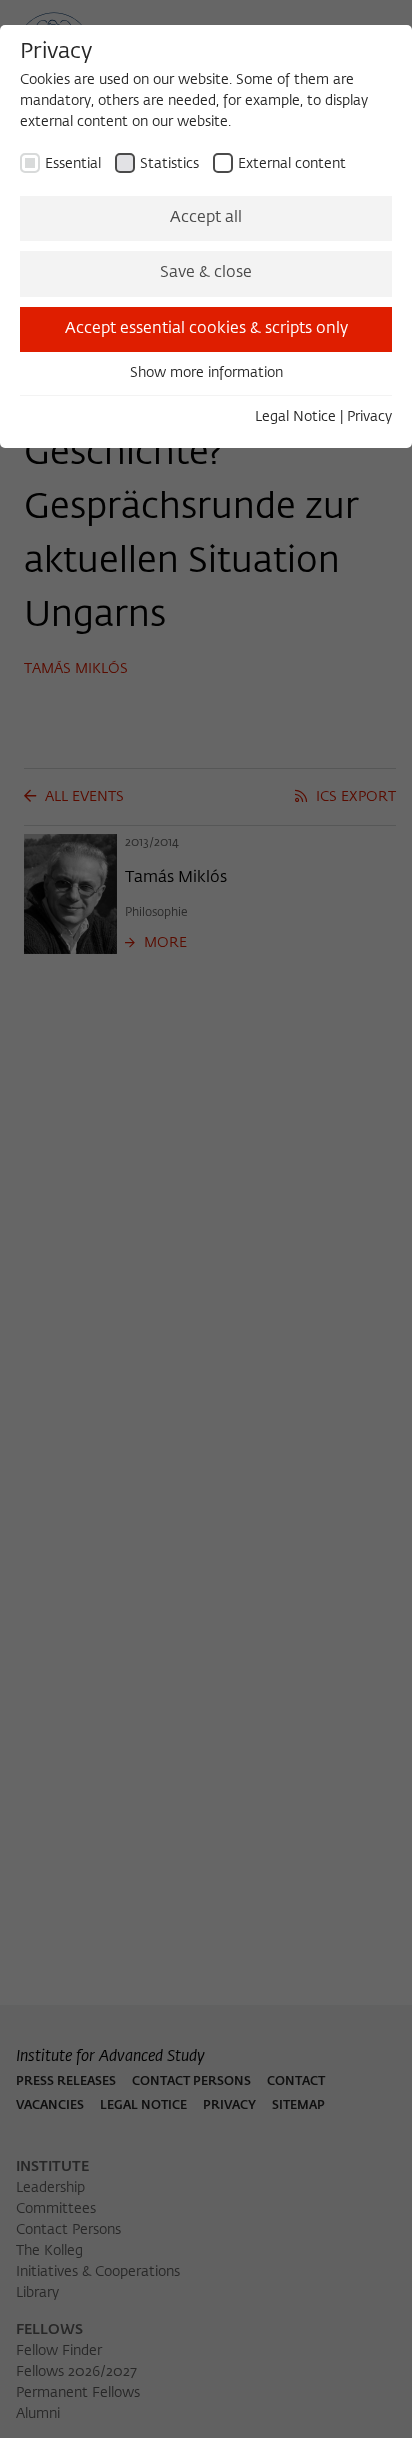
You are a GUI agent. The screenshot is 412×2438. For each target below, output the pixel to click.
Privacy (369, 417)
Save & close (206, 273)
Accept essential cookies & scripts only (206, 329)
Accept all (206, 218)
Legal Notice (295, 417)
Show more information (206, 373)
